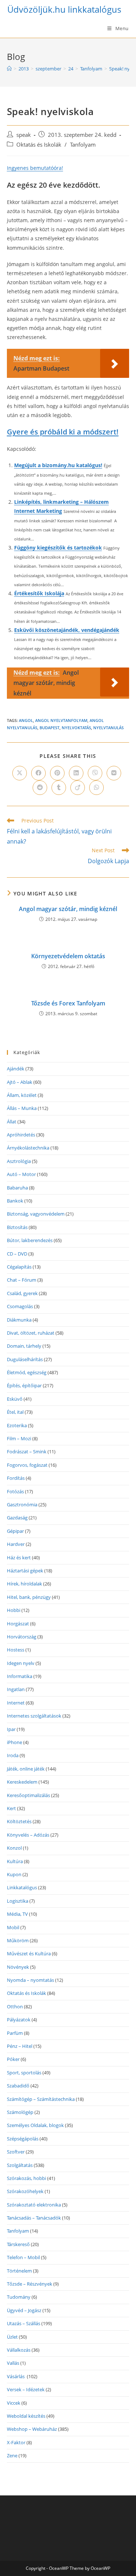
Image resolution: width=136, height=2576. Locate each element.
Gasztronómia (22, 1505)
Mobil (13, 1927)
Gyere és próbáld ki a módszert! (63, 432)
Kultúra (15, 1861)
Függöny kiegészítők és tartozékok (58, 548)
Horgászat (18, 1624)
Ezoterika (17, 1425)
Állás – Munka (22, 1108)
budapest (50, 728)
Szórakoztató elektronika (34, 2205)
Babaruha (17, 1188)
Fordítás (16, 1478)
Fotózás (15, 1491)
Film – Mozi (19, 1438)
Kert (11, 1808)
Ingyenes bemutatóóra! (35, 168)
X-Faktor (16, 2442)
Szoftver (16, 2152)
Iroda (13, 1755)
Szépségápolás (23, 2139)
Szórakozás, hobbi (26, 2178)
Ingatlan (16, 1689)
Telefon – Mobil (23, 2257)
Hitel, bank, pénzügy (29, 1597)
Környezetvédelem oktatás (68, 956)
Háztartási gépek (25, 1571)
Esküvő (15, 1399)
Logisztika (18, 1901)
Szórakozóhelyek (25, 2191)
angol (26, 720)
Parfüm (15, 2033)
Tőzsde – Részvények (30, 2284)
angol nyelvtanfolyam (61, 720)
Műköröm (18, 1940)
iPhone (15, 1742)
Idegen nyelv (21, 1663)
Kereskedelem (22, 1782)
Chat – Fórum (22, 1280)
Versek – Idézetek (26, 2389)
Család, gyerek (22, 1293)
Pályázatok (19, 2020)
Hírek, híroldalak (24, 1584)
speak (24, 135)
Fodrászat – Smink (27, 1452)
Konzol (14, 1848)
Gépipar (15, 1531)
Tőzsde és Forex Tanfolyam (68, 1003)
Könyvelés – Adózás (28, 1835)
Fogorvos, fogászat (27, 1465)
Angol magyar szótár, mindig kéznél (68, 909)
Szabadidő (18, 2086)
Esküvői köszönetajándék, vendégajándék (67, 630)
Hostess (16, 1650)
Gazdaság (17, 1518)
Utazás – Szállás (24, 2323)
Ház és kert (19, 1558)
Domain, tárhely (24, 1346)
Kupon (14, 1874)
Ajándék (16, 1069)
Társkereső (18, 2244)
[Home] (9, 69)
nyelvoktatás (76, 728)
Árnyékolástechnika (28, 1148)
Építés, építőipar (24, 1385)
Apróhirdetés (21, 1135)
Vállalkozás (19, 2350)
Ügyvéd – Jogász (24, 2310)
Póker (13, 2059)
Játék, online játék (26, 1769)
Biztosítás (17, 1227)
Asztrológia (19, 1161)
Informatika (20, 1676)
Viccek (14, 2403)
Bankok (15, 1201)
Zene (12, 2455)
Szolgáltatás (20, 2165)
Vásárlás (16, 2376)
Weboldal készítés (26, 2416)
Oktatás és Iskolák (39, 145)
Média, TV (17, 1914)
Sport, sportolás (24, 2073)
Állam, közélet (22, 1095)
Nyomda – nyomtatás (30, 1980)
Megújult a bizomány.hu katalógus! (58, 465)
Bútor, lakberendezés (30, 1240)
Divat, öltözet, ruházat (31, 1333)
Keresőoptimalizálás (28, 1795)
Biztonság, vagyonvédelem (36, 1214)
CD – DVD (17, 1254)
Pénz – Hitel (20, 2046)
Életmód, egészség (27, 1372)
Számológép (20, 2112)
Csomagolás (20, 1306)
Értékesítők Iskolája (39, 593)
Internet (16, 1703)
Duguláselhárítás (25, 1359)
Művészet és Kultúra (29, 1954)
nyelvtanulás (108, 728)
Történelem (19, 2271)
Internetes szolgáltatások (34, 1716)
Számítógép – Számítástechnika (41, 2099)
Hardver (16, 1544)
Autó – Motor (21, 1174)
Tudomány (19, 2297)
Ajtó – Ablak (20, 1082)
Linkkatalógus (22, 1887)
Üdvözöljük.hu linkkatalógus (64, 9)
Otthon (15, 2006)
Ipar (11, 1729)
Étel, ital (15, 1412)
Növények (18, 1967)
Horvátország (22, 1637)
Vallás (13, 2363)
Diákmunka (19, 1320)
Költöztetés (19, 1821)
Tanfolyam (83, 145)
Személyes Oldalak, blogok (35, 2125)
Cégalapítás (19, 1267)
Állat (12, 1122)
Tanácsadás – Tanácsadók (34, 2218)
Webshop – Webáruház (32, 2429)
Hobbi (14, 1610)
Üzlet (12, 2337)
